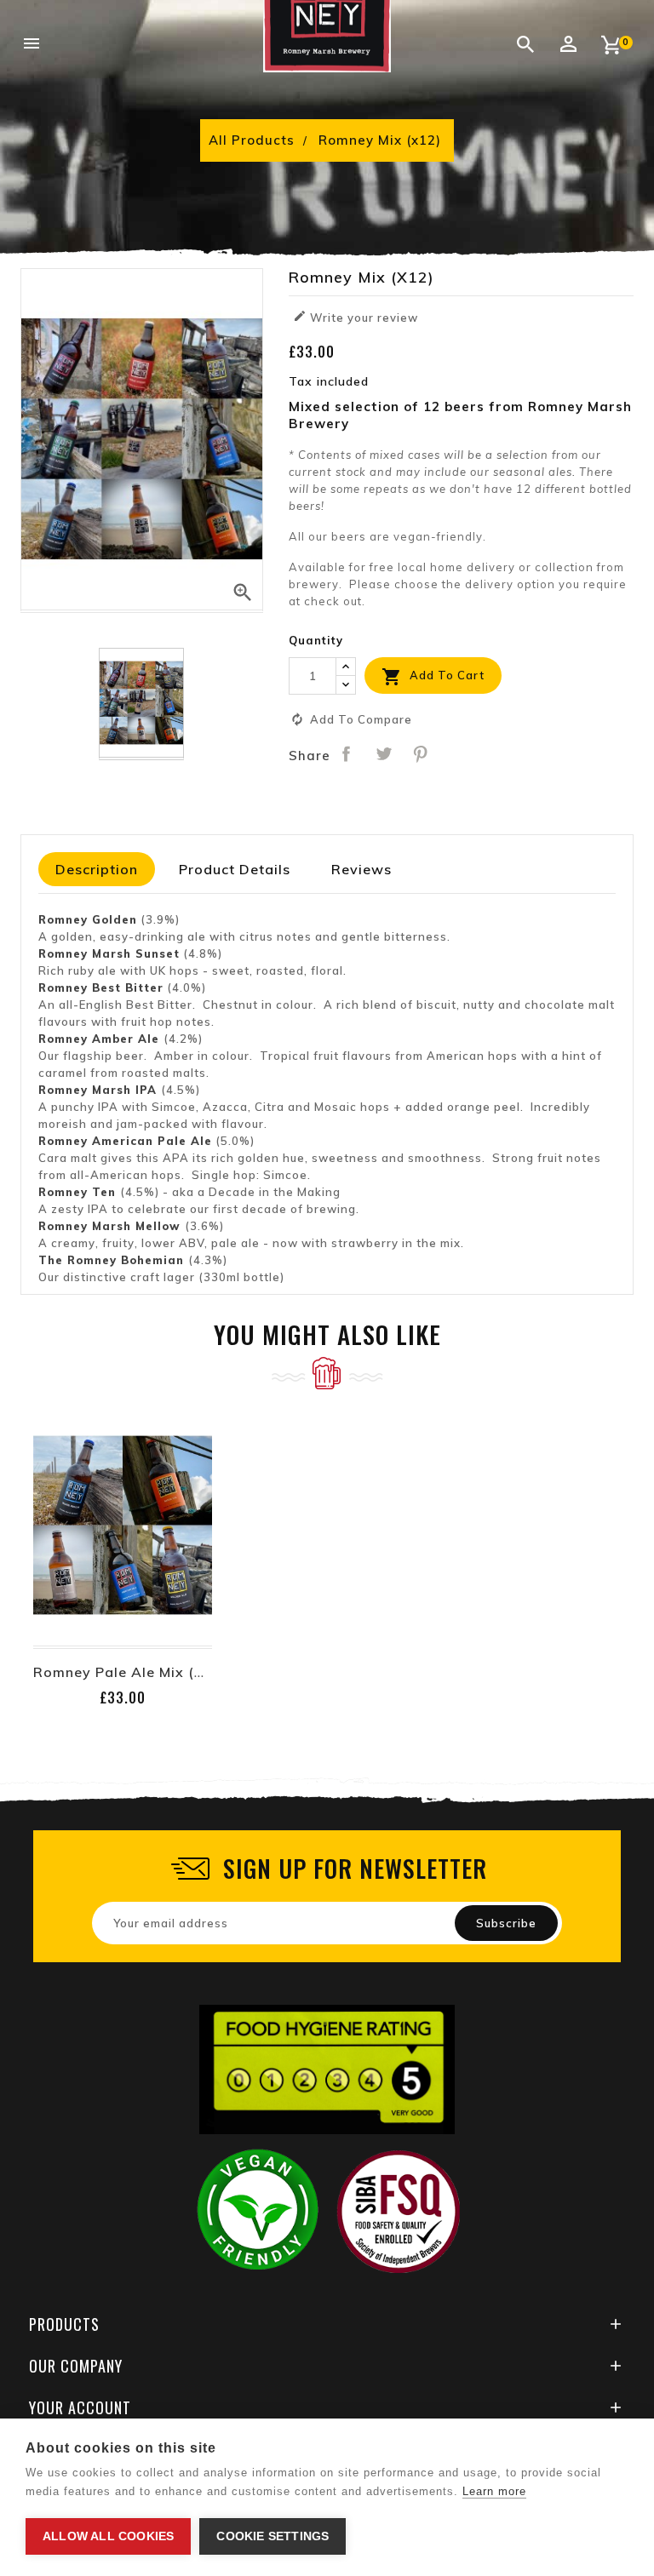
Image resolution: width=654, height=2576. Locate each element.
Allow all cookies (108, 2536)
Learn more (494, 2491)
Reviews (361, 869)
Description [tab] (97, 869)
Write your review (356, 317)
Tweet (383, 753)
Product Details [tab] (235, 869)
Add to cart (433, 677)
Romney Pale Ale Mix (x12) (131, 1672)
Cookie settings (272, 2536)
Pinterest (421, 753)
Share (347, 753)
